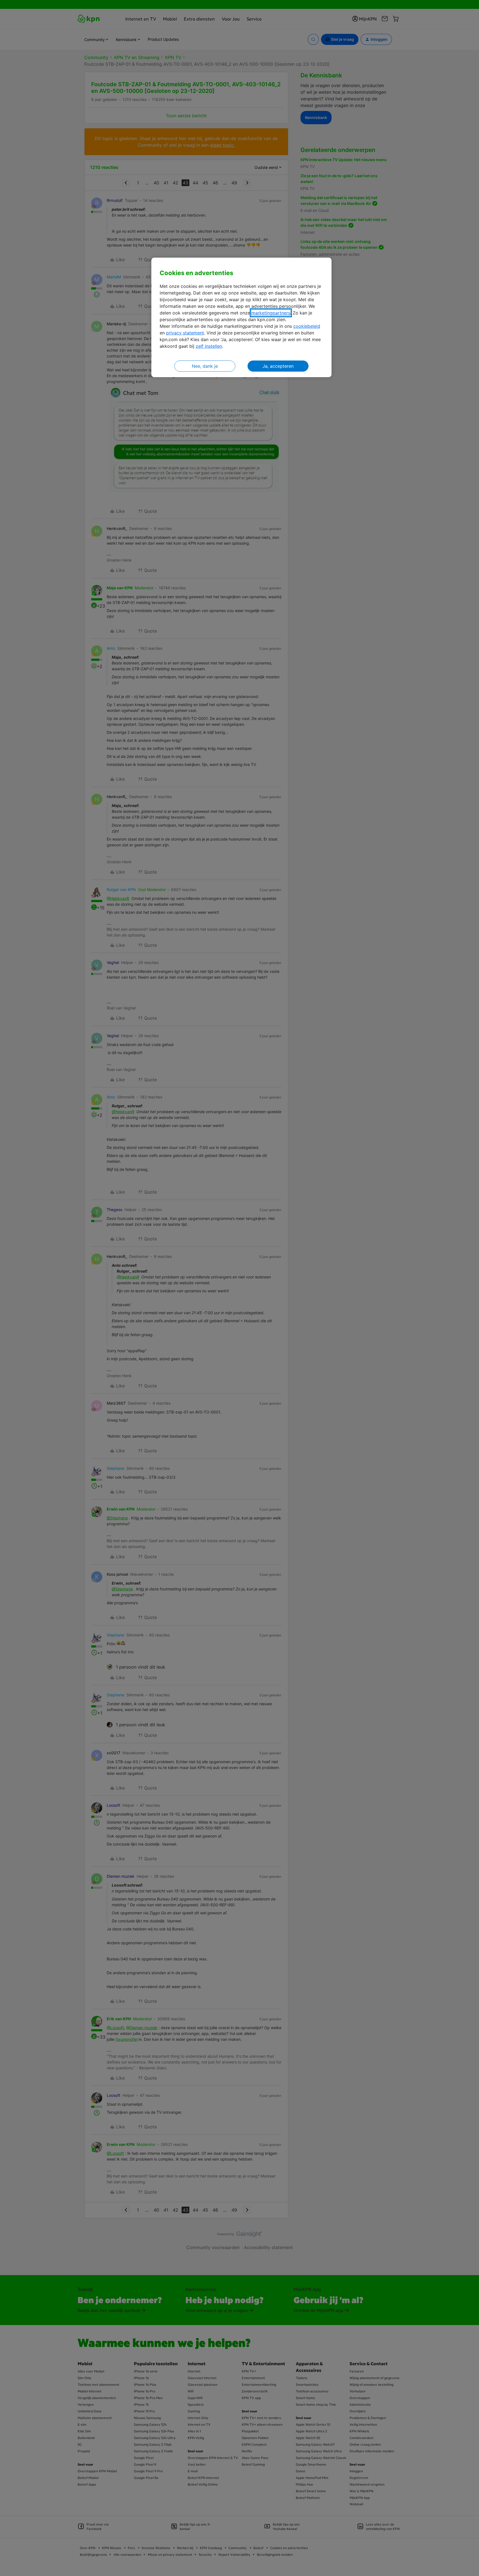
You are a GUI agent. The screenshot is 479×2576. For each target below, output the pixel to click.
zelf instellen (209, 346)
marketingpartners (271, 313)
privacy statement (185, 333)
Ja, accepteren (278, 366)
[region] (241, 317)
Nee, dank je (205, 366)
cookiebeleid (307, 326)
